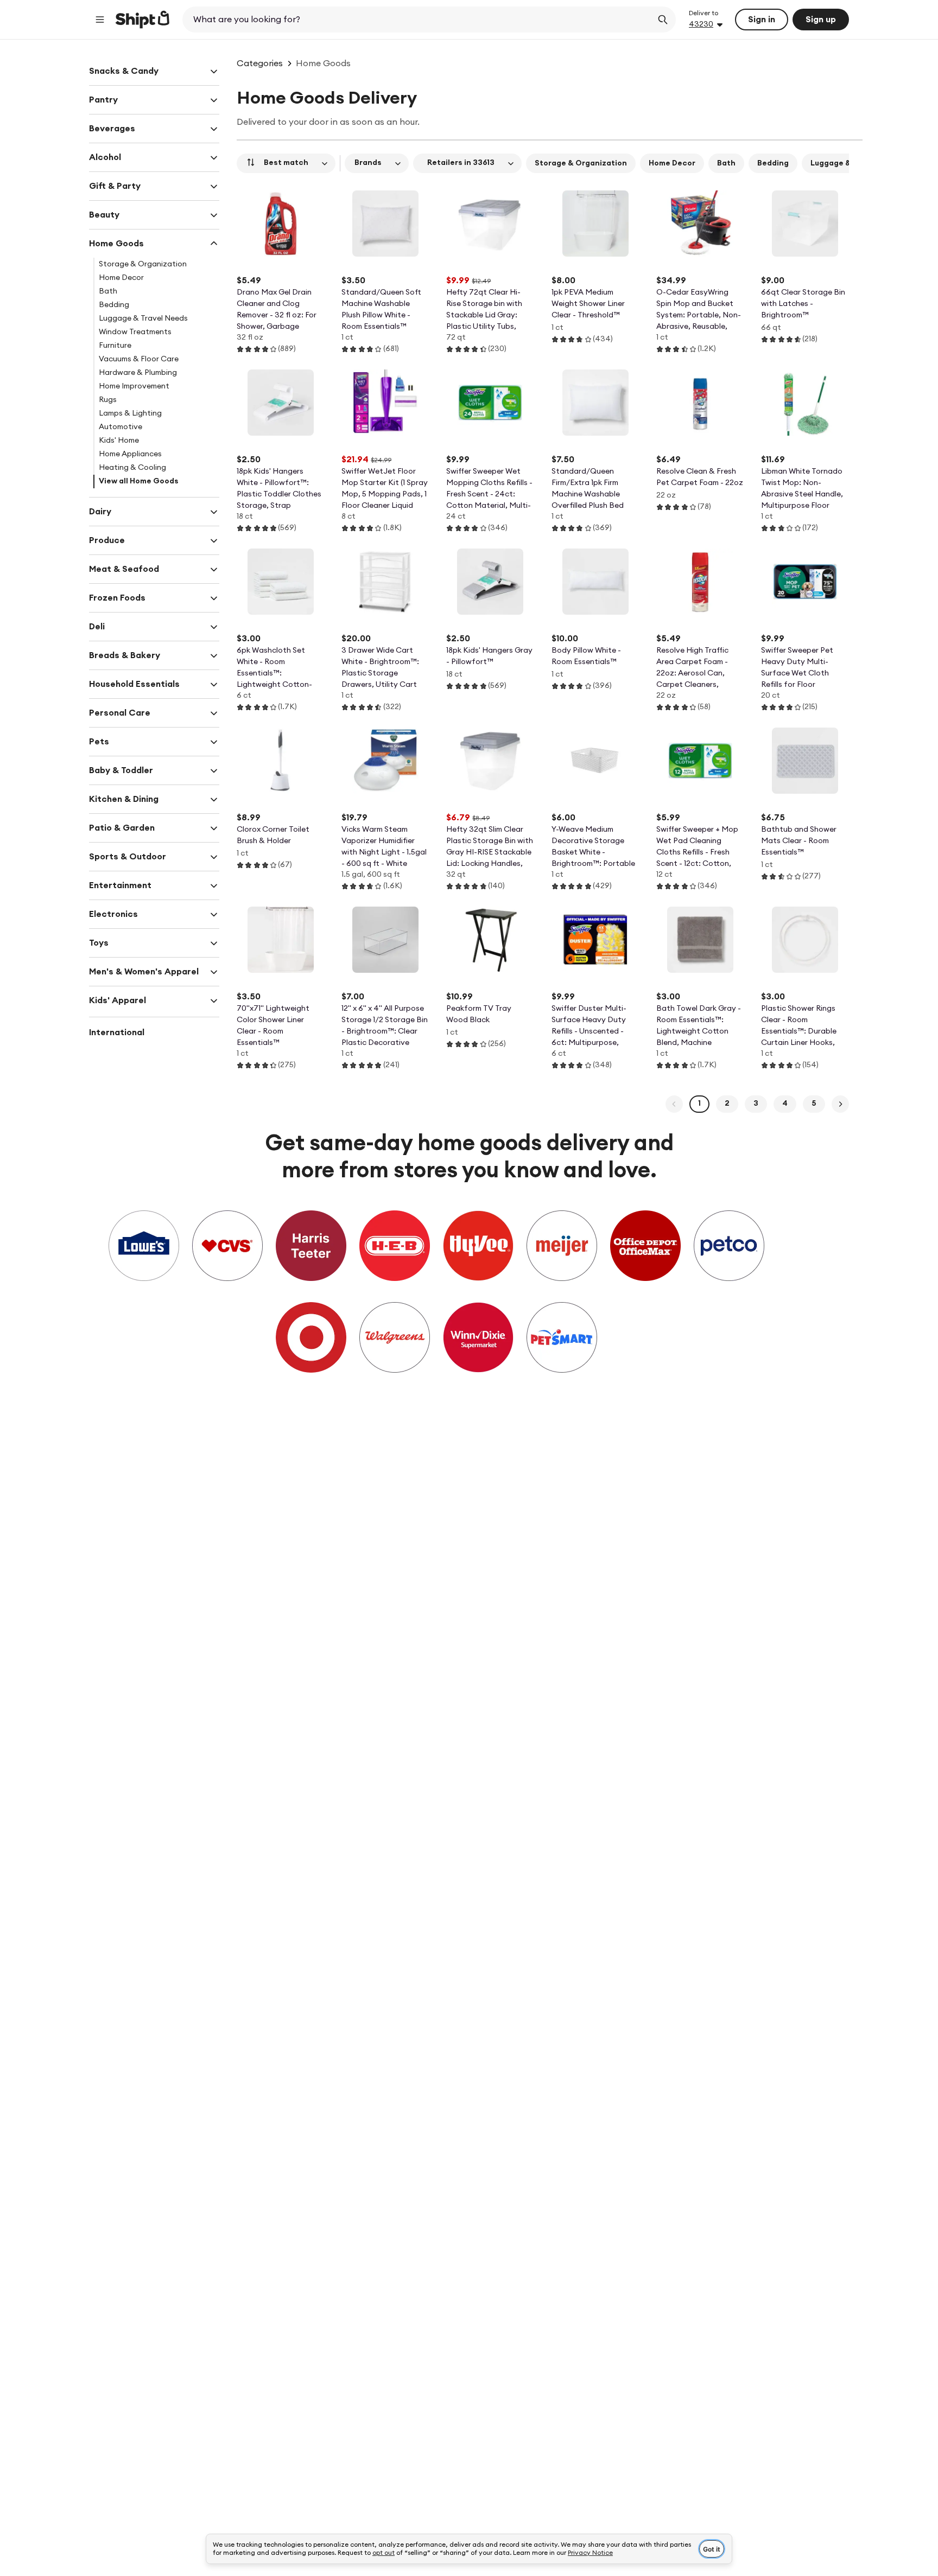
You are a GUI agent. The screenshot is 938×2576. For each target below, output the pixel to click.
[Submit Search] (663, 20)
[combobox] (418, 20)
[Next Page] (840, 1104)
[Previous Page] (674, 1104)
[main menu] (100, 20)
